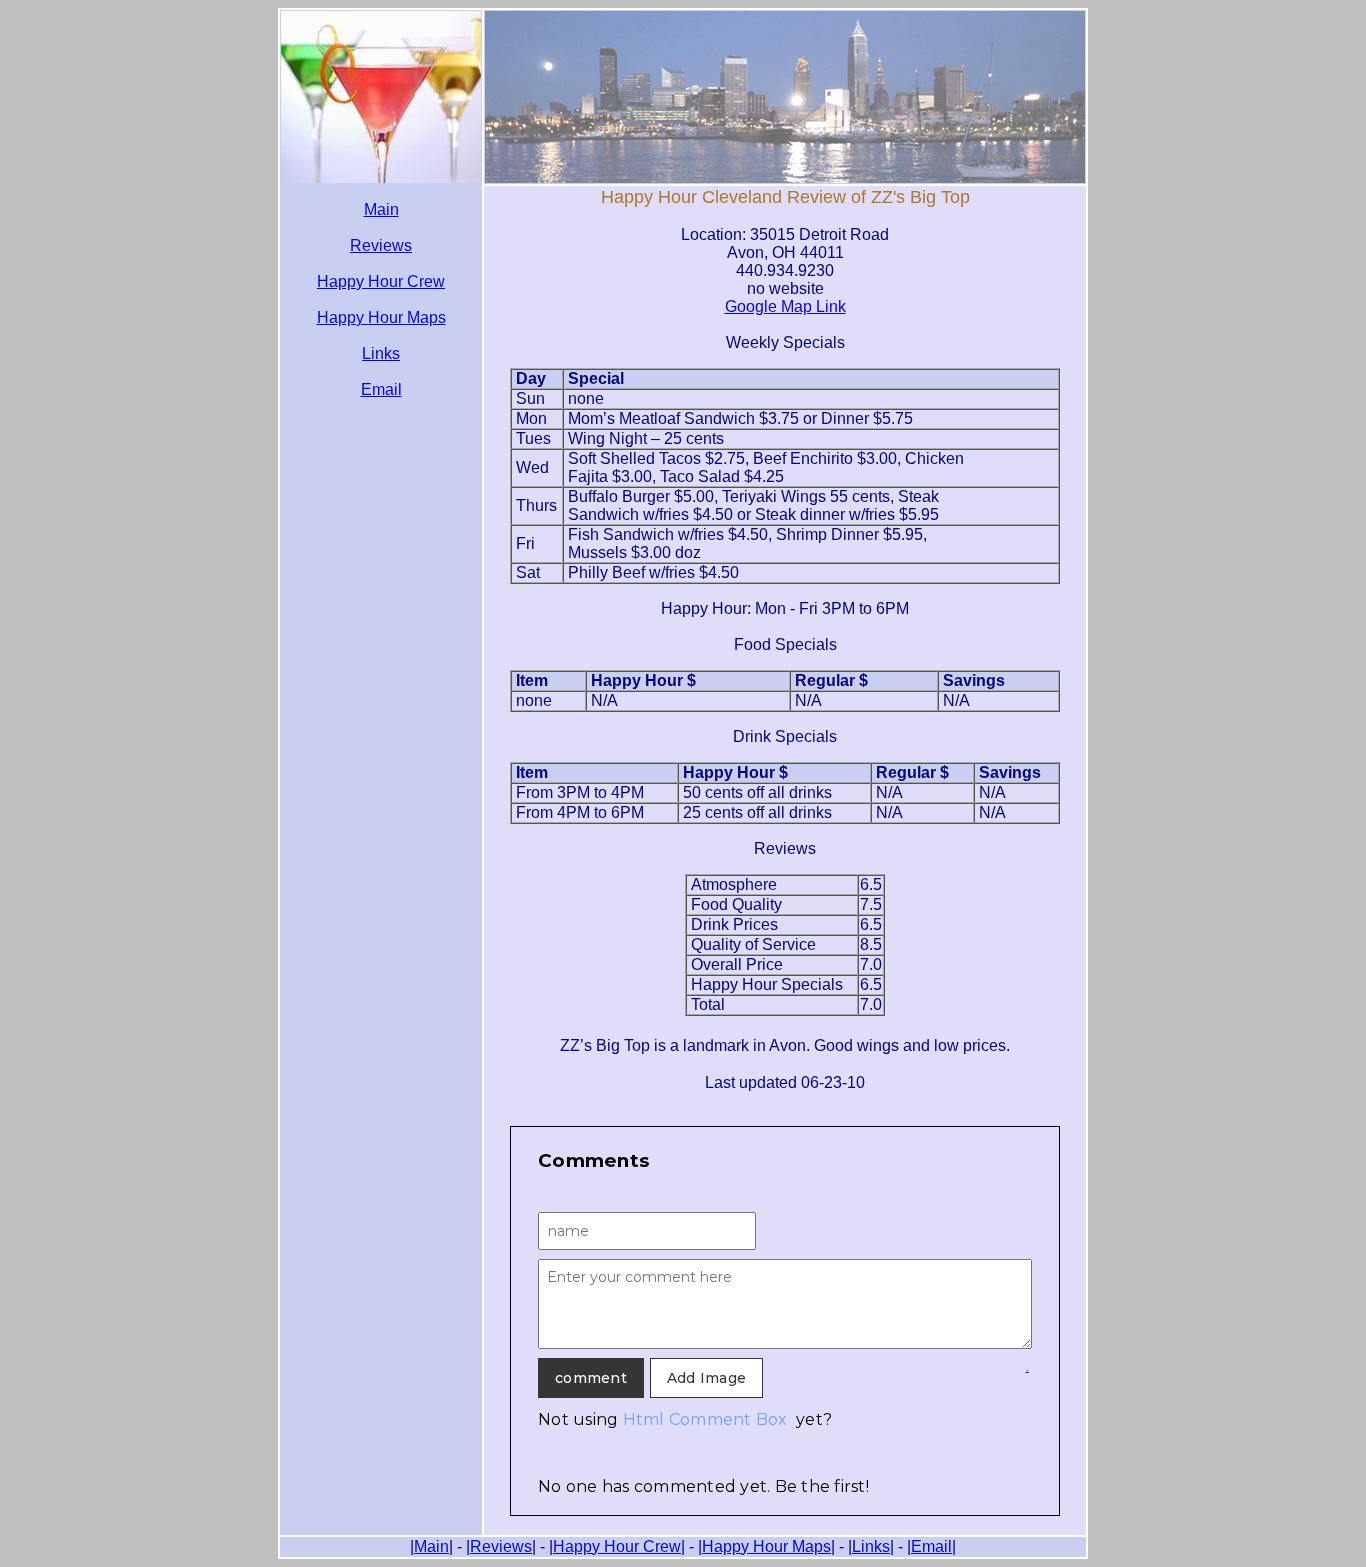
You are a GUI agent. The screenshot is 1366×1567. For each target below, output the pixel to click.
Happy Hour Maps (381, 317)
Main (381, 209)
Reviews (381, 245)
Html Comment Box (705, 1419)
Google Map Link (785, 306)
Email (381, 389)
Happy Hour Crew (381, 281)
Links (381, 353)
